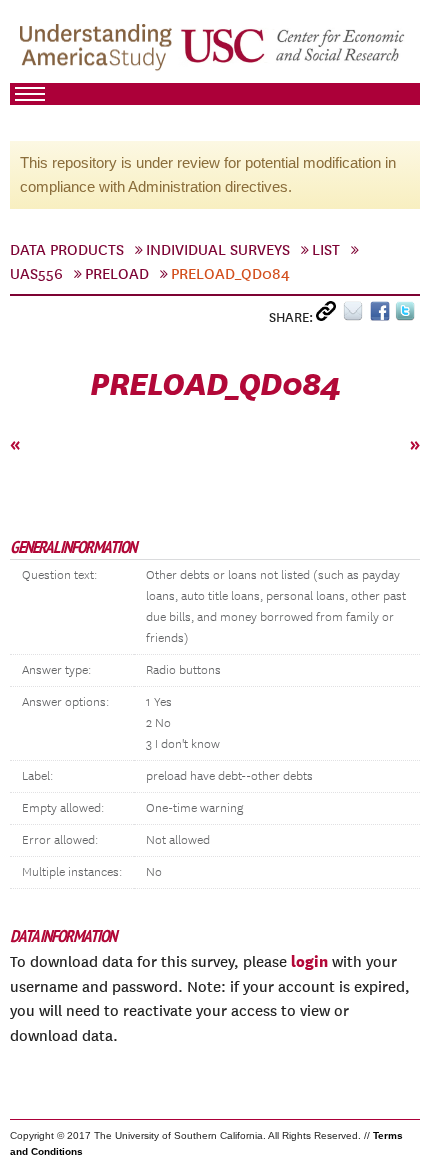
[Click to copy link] (329, 315)
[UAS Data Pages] (99, 51)
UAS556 (36, 274)
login (309, 961)
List (326, 250)
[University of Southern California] (294, 51)
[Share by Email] (356, 315)
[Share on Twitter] (407, 315)
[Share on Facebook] (382, 315)
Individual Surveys (218, 250)
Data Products (67, 250)
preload (117, 274)
